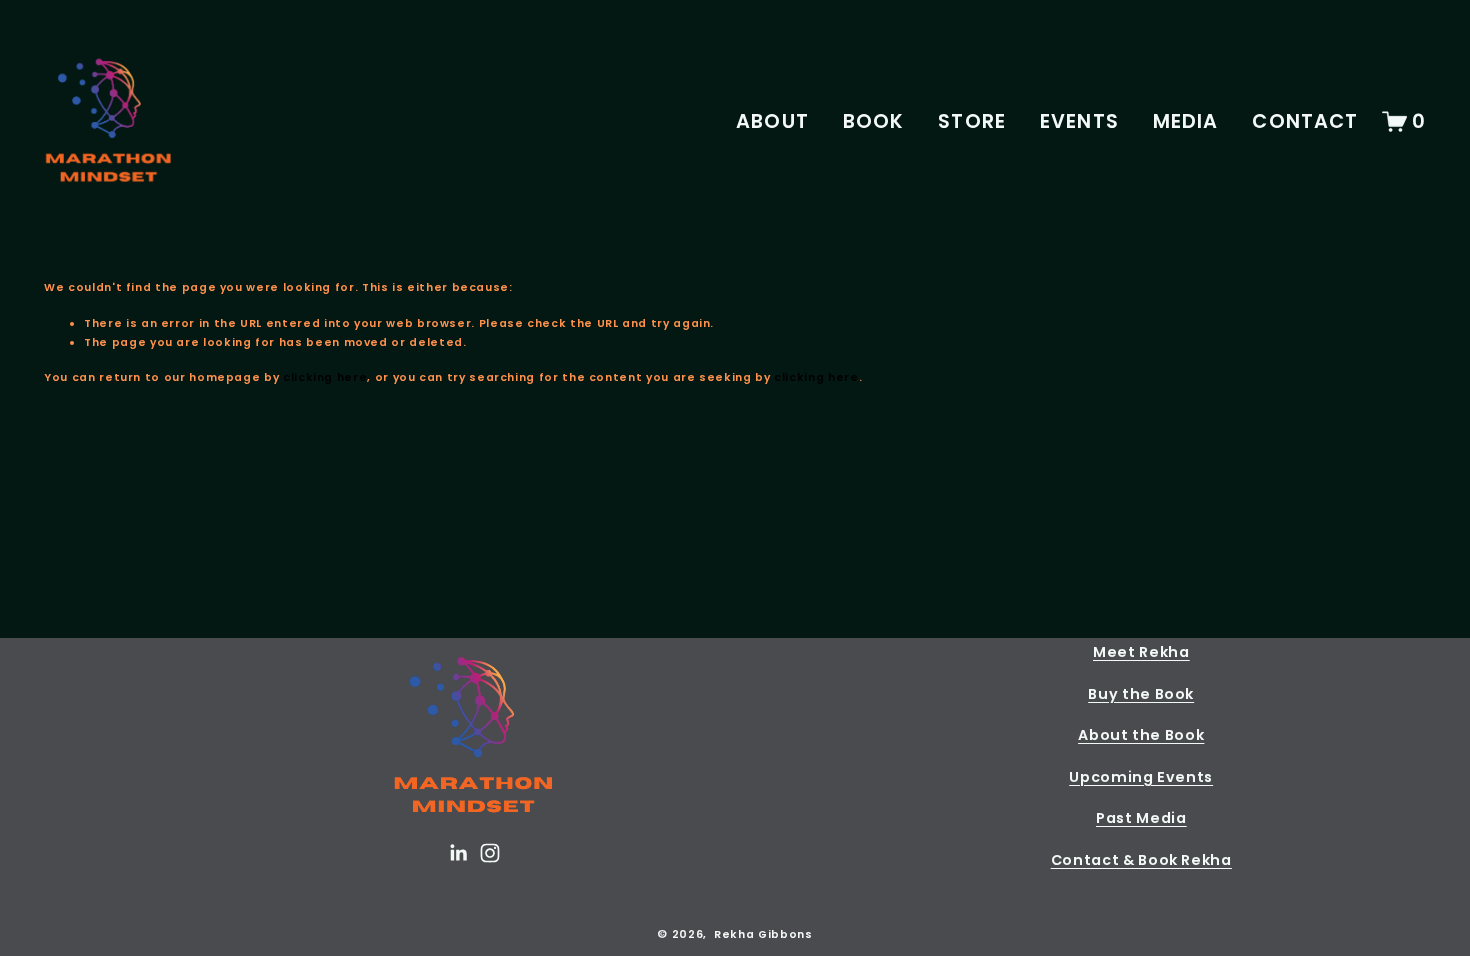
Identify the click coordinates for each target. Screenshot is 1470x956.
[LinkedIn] (458, 853)
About (772, 121)
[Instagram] (490, 853)
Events (1079, 121)
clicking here (325, 377)
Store (972, 121)
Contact (1305, 121)
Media (1186, 121)
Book (874, 121)
